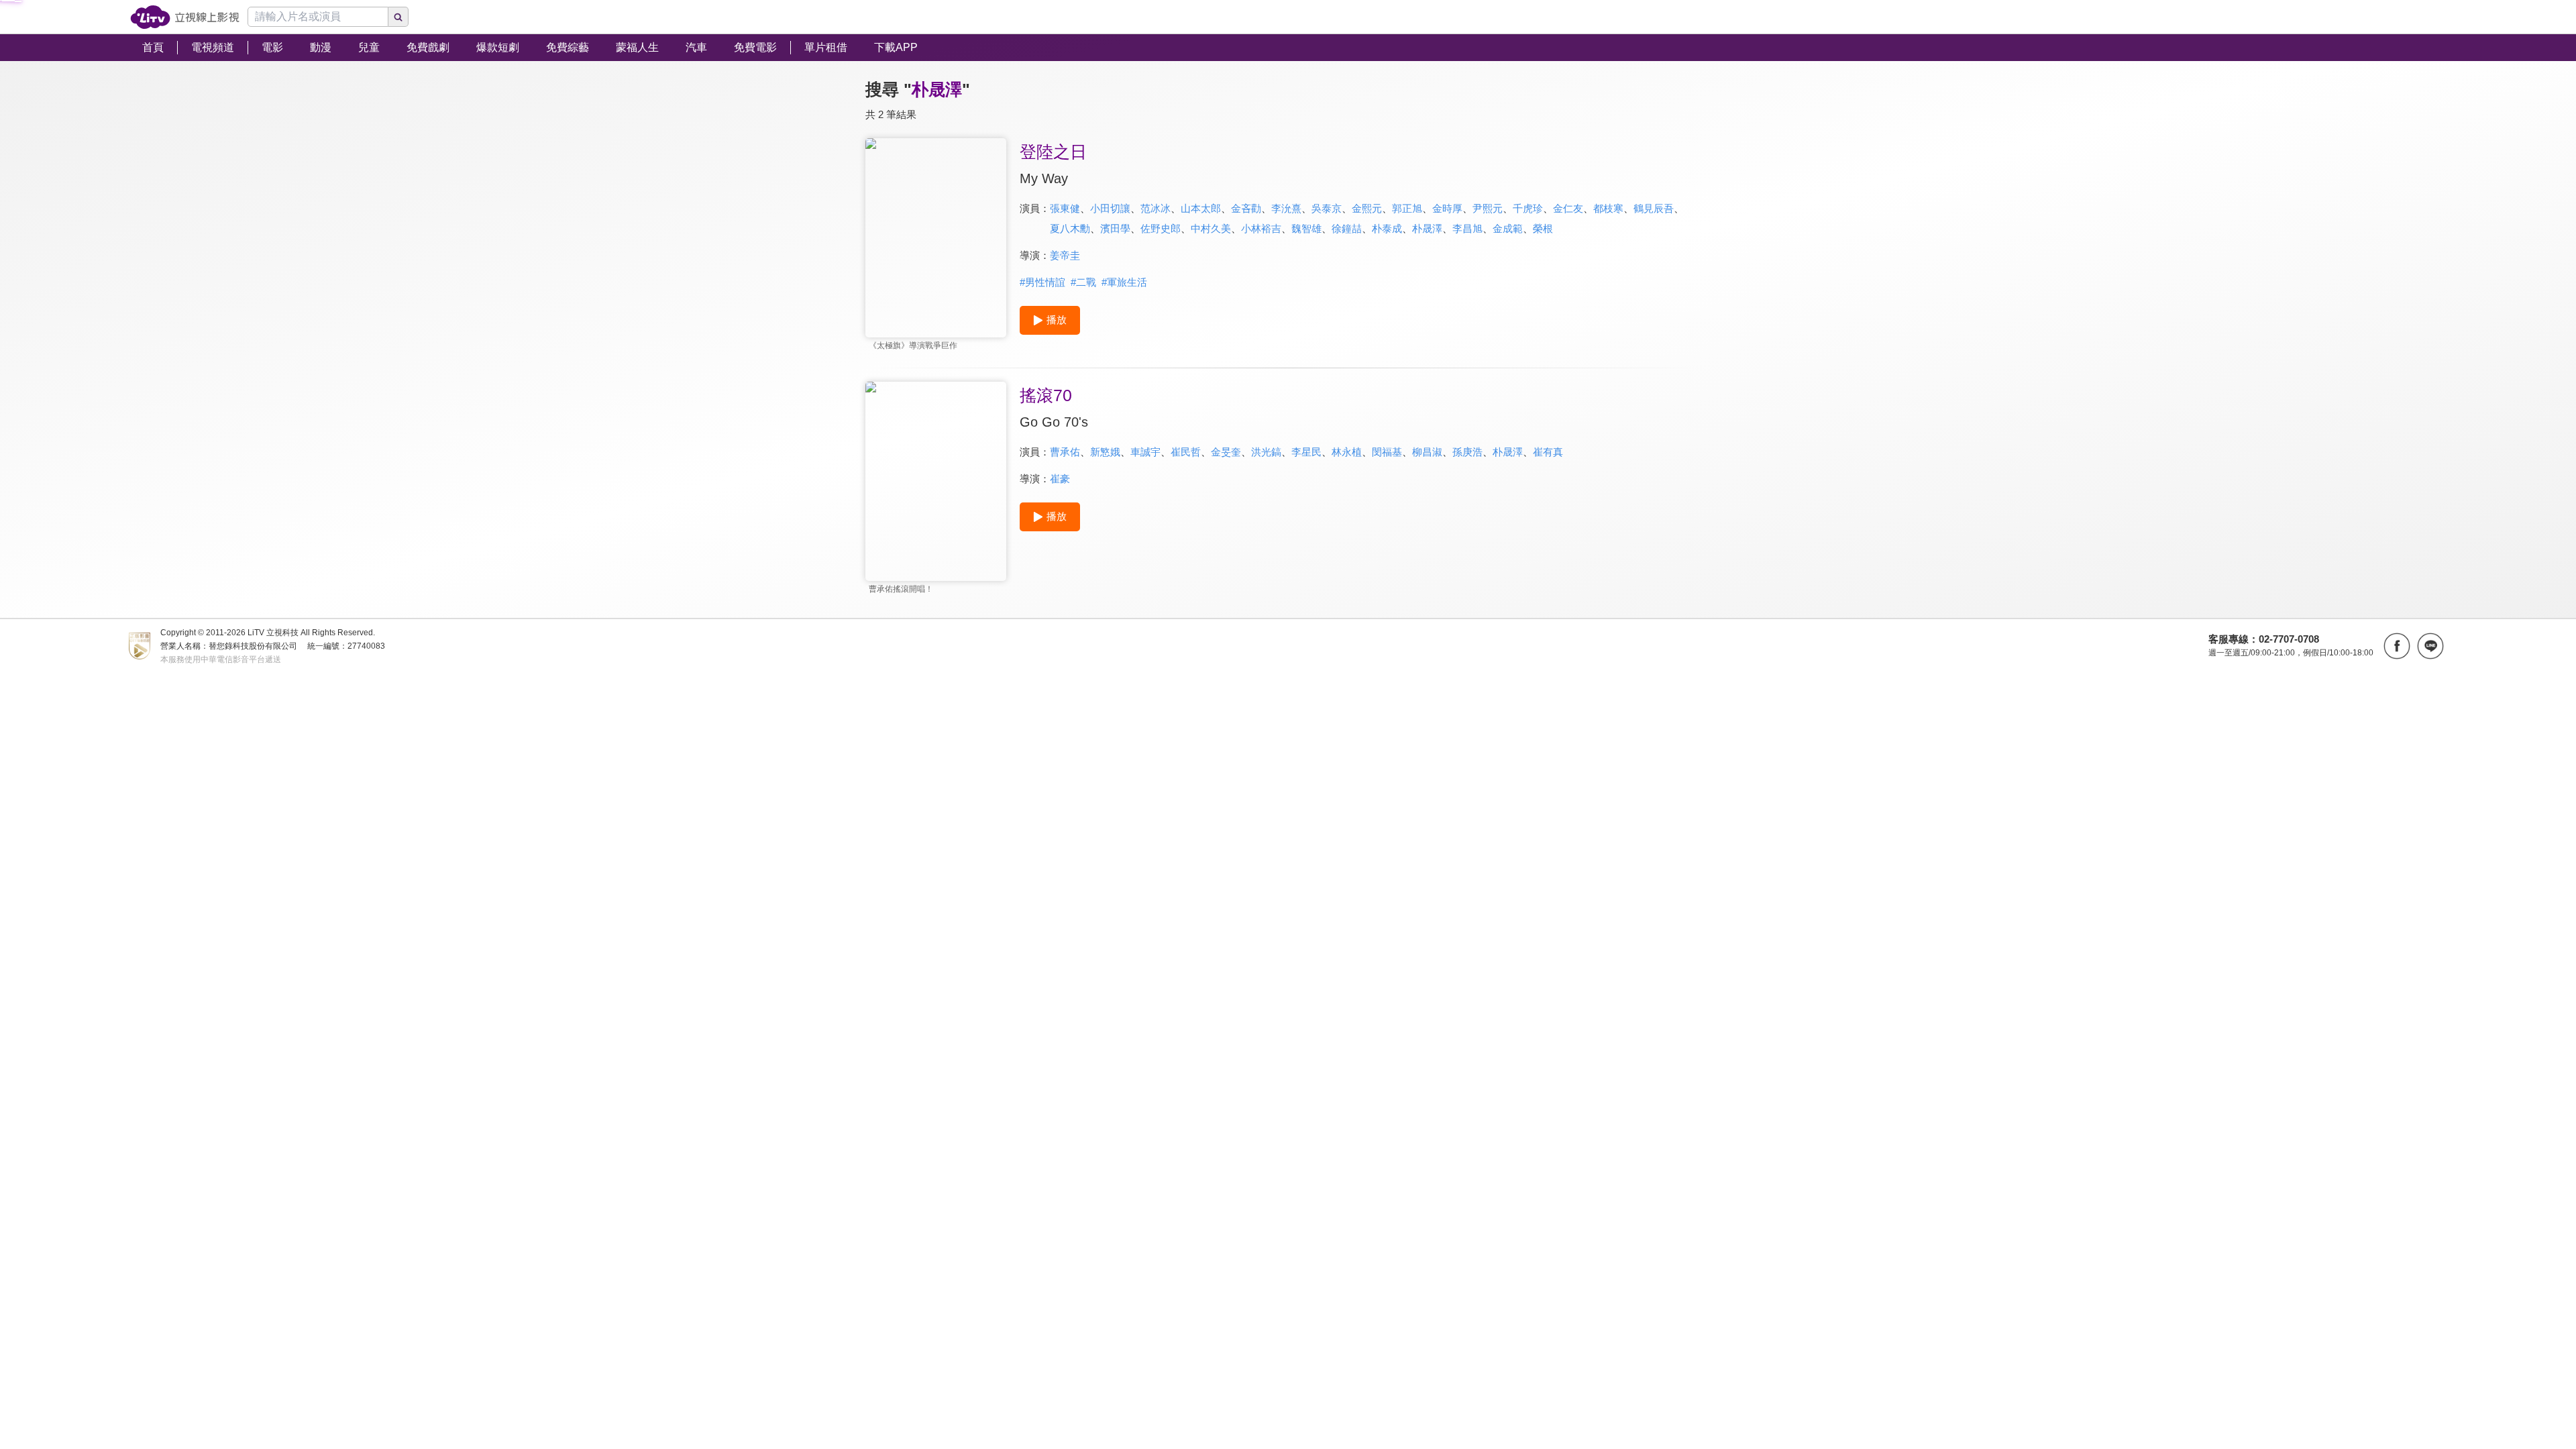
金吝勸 (1246, 208)
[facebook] (2397, 646)
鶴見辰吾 (1654, 208)
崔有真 (1548, 452)
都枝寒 (1608, 208)
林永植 (1347, 452)
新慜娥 (1105, 452)
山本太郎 (1201, 208)
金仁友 (1568, 208)
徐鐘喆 (1347, 228)
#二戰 (1083, 282)
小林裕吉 (1261, 228)
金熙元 (1367, 208)
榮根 (1543, 228)
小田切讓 (1110, 208)
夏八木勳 (1070, 228)
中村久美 (1211, 228)
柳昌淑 (1427, 452)
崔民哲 (1186, 452)
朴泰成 (1387, 228)
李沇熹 (1286, 208)
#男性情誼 (1042, 282)
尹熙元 (1488, 208)
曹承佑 (1065, 452)
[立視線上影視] (185, 17)
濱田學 (1115, 228)
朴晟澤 (1427, 228)
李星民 (1306, 452)
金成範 (1508, 228)
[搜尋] (398, 17)
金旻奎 (1226, 452)
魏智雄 (1306, 228)
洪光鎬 (1266, 452)
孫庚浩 (1467, 452)
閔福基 (1387, 452)
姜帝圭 (1065, 255)
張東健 (1065, 208)
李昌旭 (1467, 228)
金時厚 (1447, 208)
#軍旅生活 (1124, 282)
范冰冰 (1156, 208)
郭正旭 (1407, 208)
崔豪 (1060, 479)
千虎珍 (1528, 208)
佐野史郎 (1161, 228)
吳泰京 (1327, 208)
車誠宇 (1145, 452)
